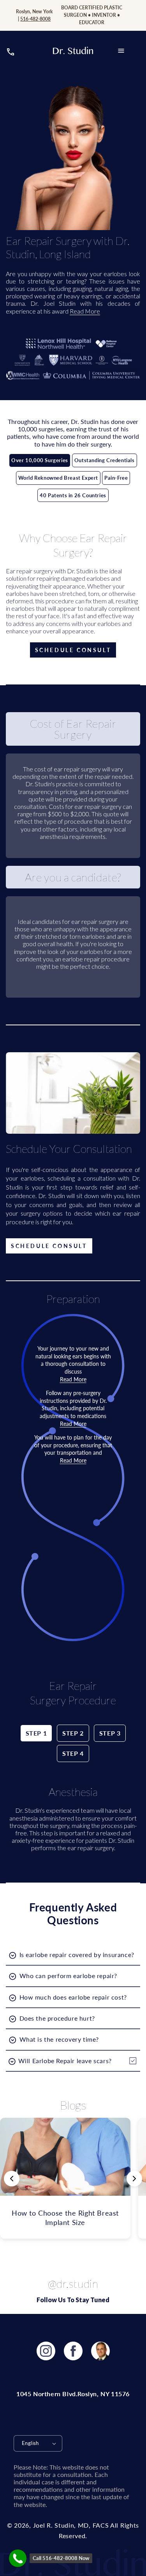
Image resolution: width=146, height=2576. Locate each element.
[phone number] (11, 54)
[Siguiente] (134, 2179)
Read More (85, 311)
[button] (121, 51)
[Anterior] (12, 2179)
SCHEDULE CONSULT (73, 650)
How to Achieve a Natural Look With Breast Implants (65, 2217)
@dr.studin (73, 2283)
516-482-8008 (35, 19)
